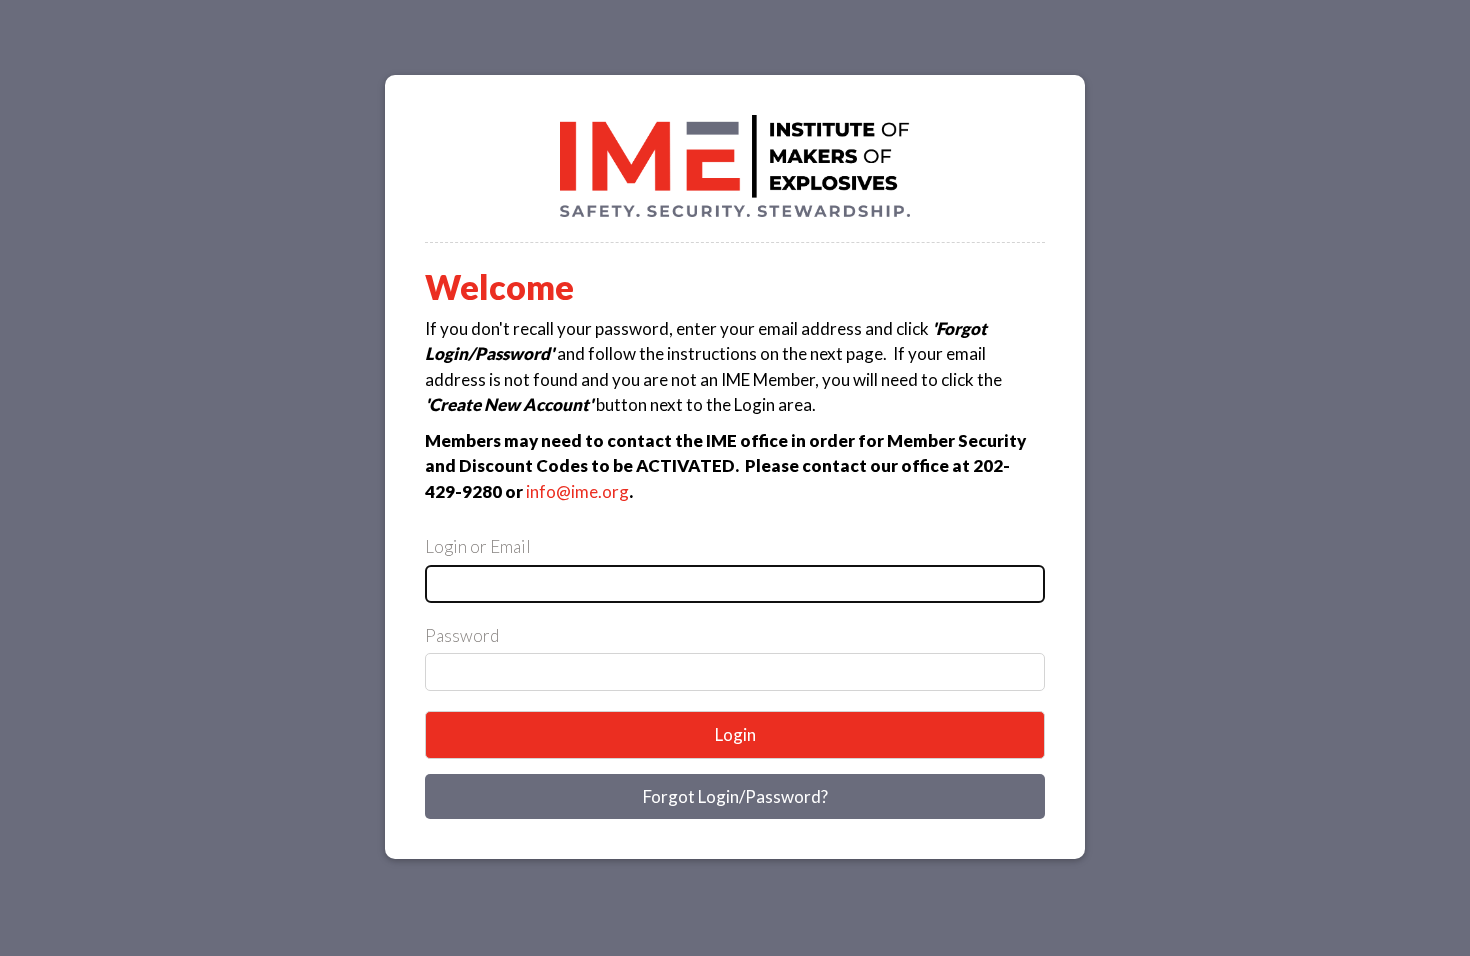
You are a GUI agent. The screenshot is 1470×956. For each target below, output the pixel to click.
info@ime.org (577, 491)
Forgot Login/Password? (735, 796)
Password (462, 635)
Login (735, 734)
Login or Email (478, 546)
